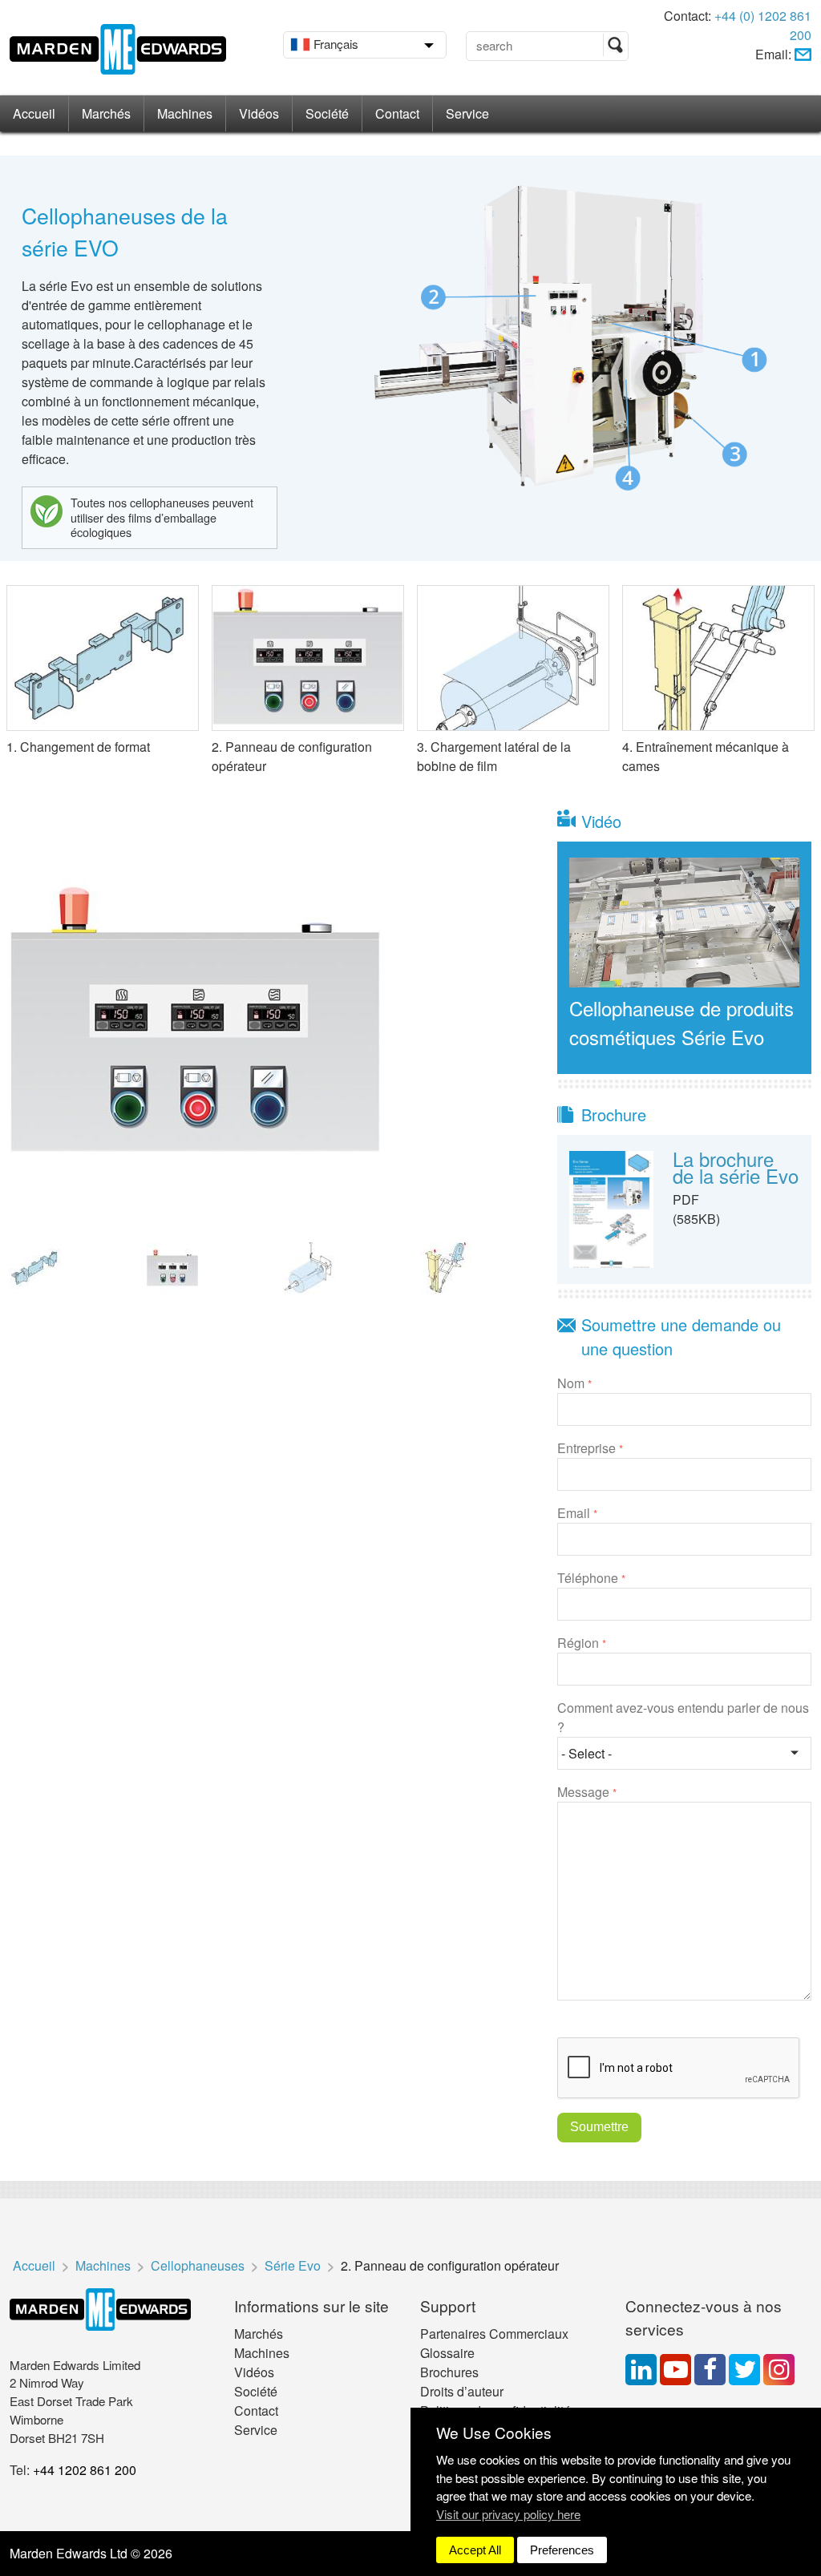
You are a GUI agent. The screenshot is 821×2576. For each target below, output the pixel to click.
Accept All (475, 2550)
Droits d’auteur (462, 2391)
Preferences (562, 2550)
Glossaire (447, 2353)
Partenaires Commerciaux (494, 2334)
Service (467, 113)
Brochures (449, 2372)
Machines (185, 113)
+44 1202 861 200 (85, 2470)
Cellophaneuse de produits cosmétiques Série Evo (681, 1022)
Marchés (106, 113)
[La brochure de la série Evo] (612, 1207)
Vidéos (259, 113)
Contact (397, 113)
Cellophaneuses (198, 2265)
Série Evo (293, 2265)
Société (327, 113)
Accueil (34, 113)
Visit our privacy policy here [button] (508, 2514)
